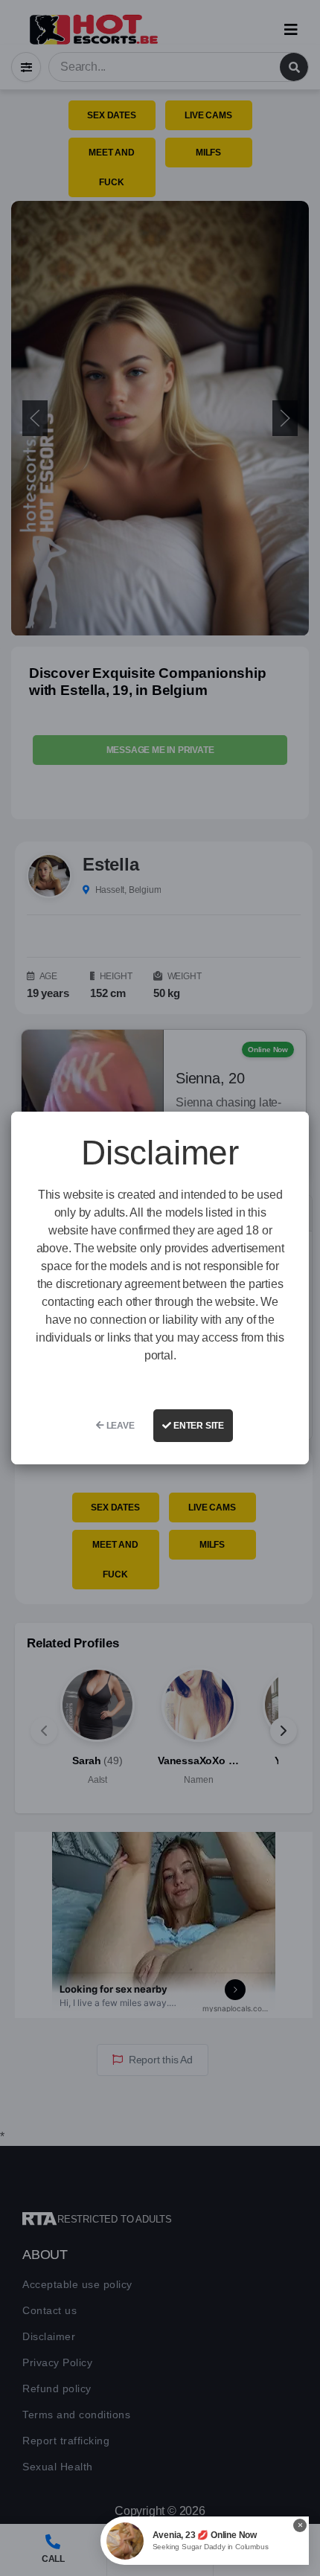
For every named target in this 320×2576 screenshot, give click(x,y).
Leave (119, 1426)
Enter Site (198, 1426)
